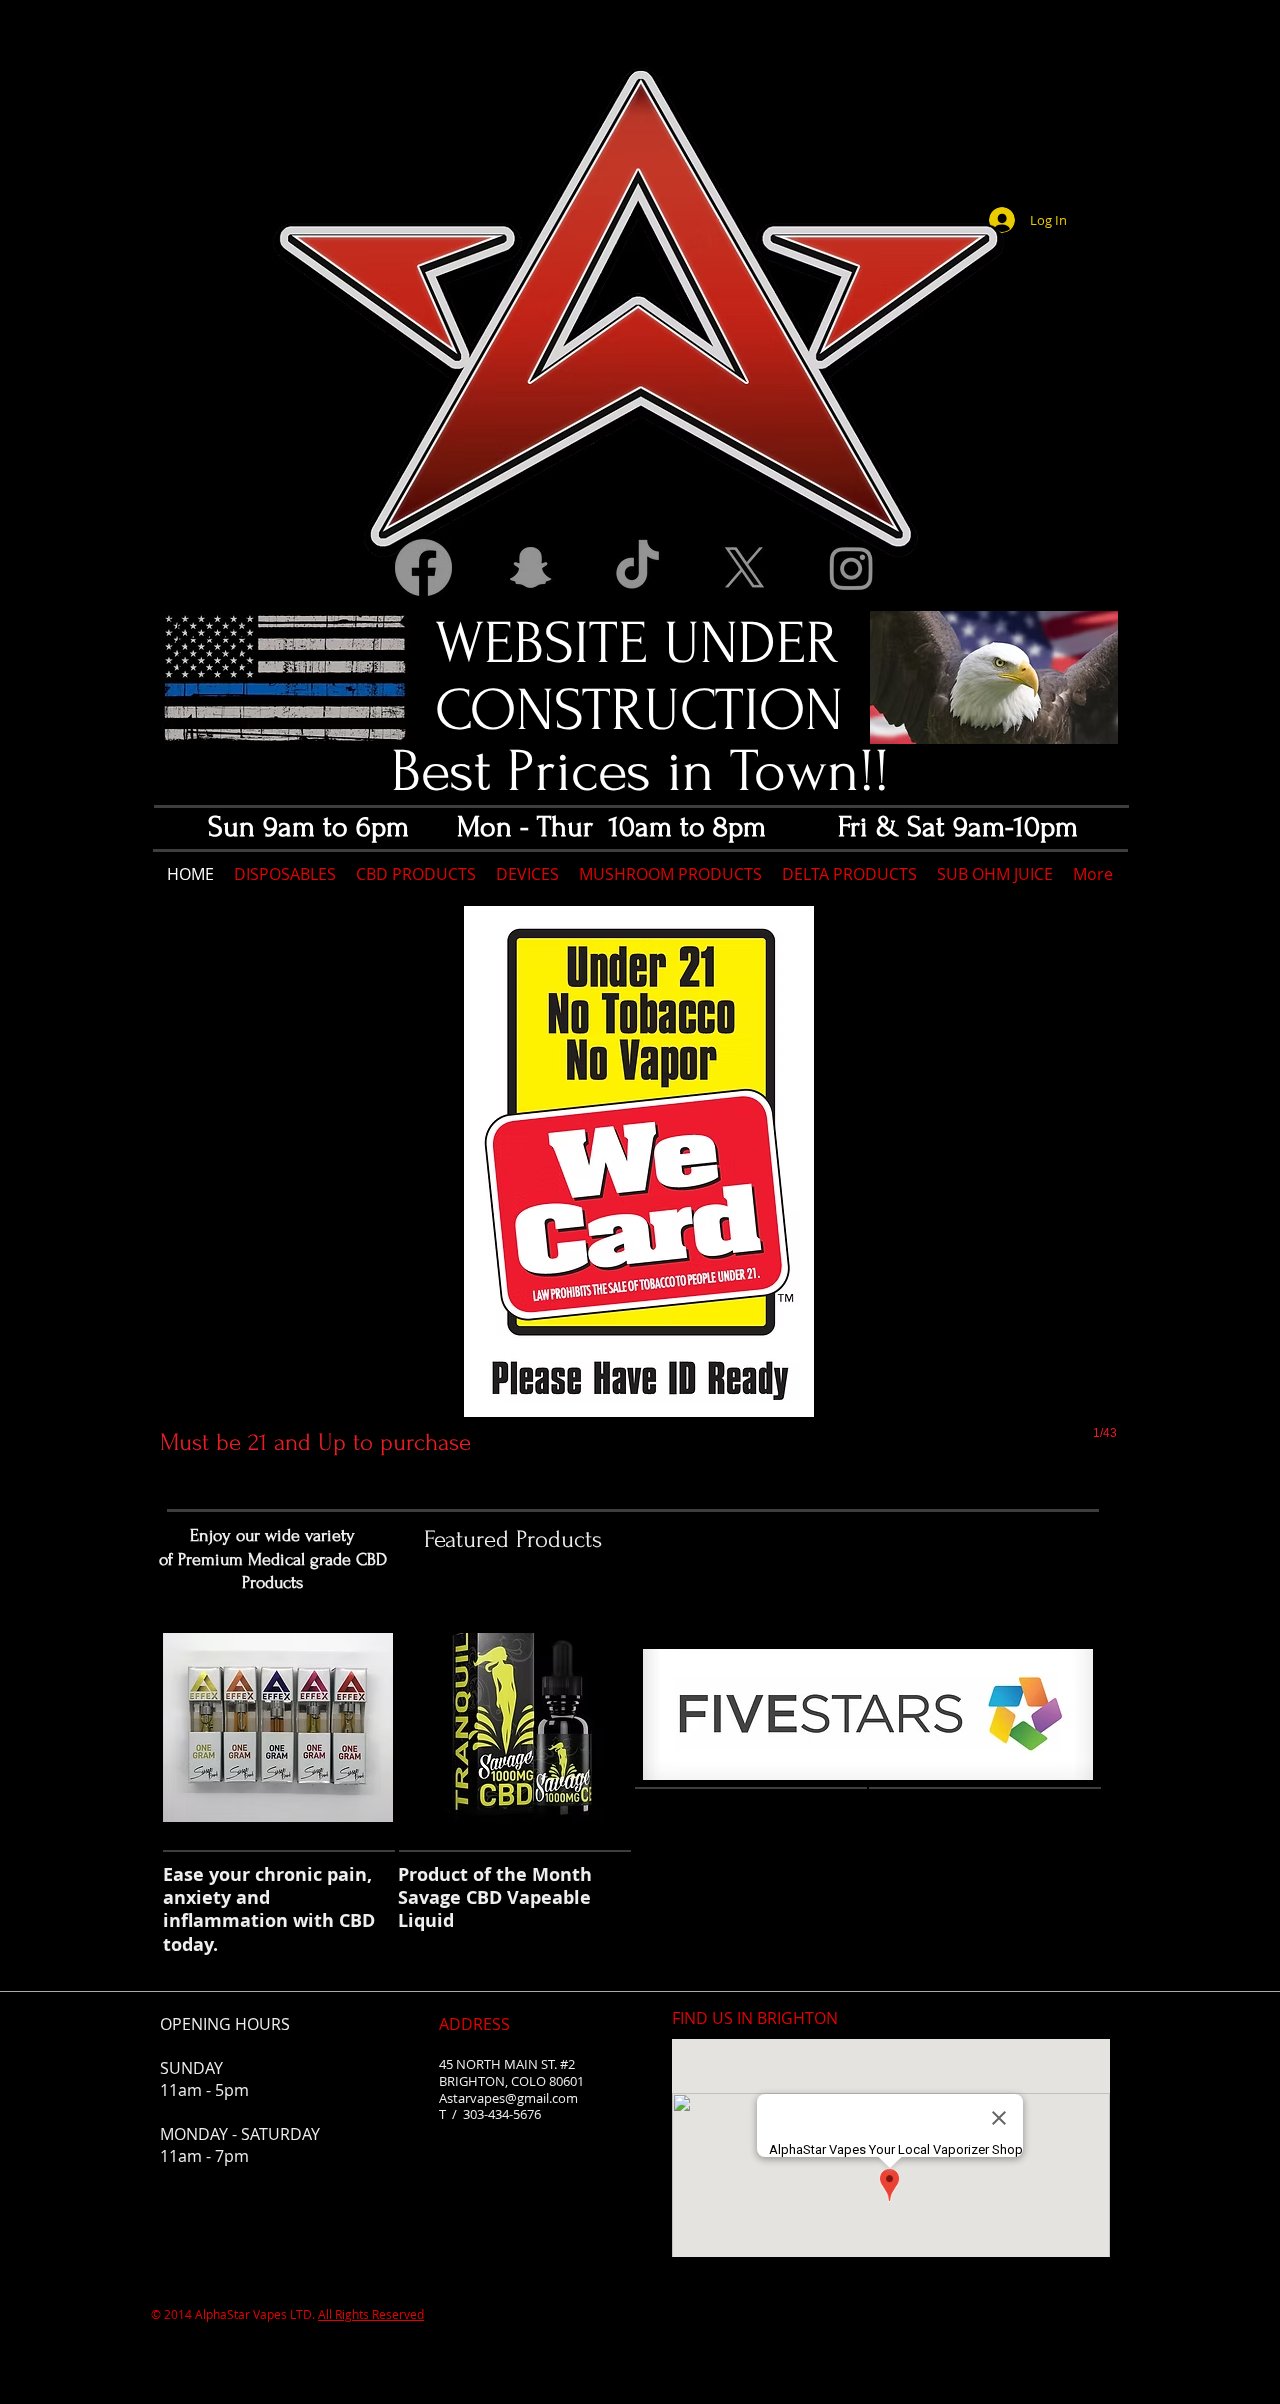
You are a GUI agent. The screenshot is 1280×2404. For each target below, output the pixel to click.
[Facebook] (423, 567)
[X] (744, 567)
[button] (638, 1196)
